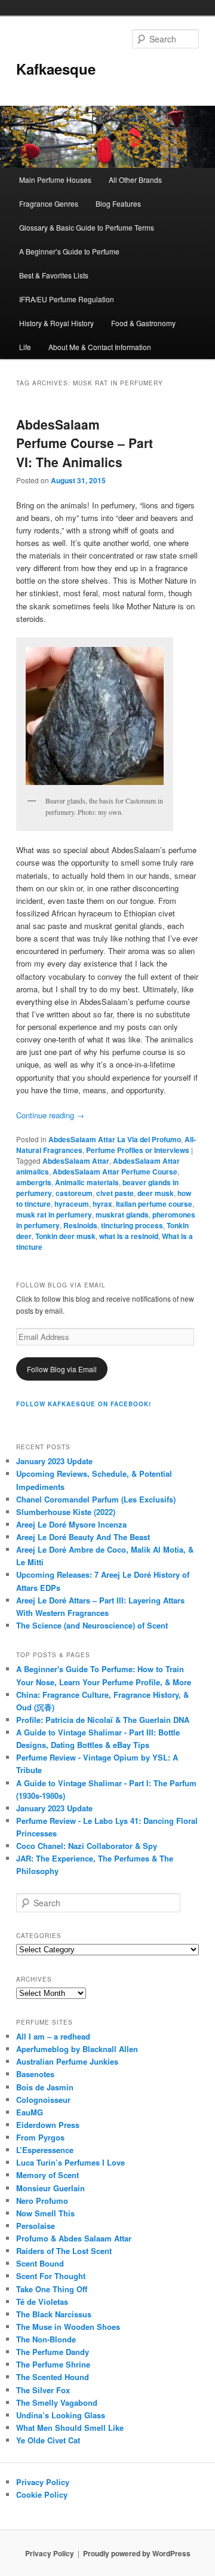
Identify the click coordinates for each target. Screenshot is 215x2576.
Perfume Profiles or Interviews (138, 1150)
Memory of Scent (47, 2175)
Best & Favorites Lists (54, 275)
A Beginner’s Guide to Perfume (69, 251)
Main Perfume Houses (55, 180)
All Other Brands (135, 180)
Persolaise (36, 2226)
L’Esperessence (45, 2150)
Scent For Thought (51, 2276)
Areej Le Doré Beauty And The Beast (83, 1537)
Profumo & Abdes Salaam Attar (74, 2238)
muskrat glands (122, 1215)
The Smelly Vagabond (57, 2402)
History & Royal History (56, 323)
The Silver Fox (43, 2390)
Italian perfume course (154, 1204)
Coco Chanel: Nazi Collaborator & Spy (87, 1846)
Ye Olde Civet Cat (48, 2440)
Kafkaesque (56, 69)
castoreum (74, 1193)
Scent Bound (40, 2263)
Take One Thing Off (52, 2289)
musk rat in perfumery (54, 1215)
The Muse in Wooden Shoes (68, 2327)
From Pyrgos (40, 2137)
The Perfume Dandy (53, 2352)
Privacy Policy (43, 2482)
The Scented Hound (53, 2377)
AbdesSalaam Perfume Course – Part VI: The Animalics (85, 443)
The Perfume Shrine (53, 2364)
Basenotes (35, 2074)
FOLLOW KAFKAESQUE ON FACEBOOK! (84, 1404)
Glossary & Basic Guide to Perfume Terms (87, 227)
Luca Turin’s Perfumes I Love (70, 2162)
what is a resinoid (129, 1236)
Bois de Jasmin (45, 2087)
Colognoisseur (43, 2100)
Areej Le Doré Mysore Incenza (71, 1524)
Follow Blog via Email (62, 1369)
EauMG (30, 2112)
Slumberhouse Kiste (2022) (66, 1512)
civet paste (115, 1193)
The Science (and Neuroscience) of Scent (92, 1625)
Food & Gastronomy (143, 323)
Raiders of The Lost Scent (64, 2251)
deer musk (156, 1193)
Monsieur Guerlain (50, 2188)
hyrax (102, 1204)
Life (25, 347)
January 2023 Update (54, 1461)
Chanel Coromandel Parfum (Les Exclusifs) (96, 1499)
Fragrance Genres (49, 203)
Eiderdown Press (48, 2125)
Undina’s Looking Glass (61, 2415)
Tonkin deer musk (65, 1236)
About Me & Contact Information (100, 347)
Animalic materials (87, 1182)
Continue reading (50, 1115)
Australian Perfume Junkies (67, 2061)
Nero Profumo (42, 2201)
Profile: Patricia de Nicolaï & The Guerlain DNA (103, 1720)
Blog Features (118, 203)
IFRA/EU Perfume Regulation (67, 299)
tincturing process (132, 1225)
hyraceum (72, 1204)
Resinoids (80, 1225)
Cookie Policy (42, 2494)
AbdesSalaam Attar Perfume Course (115, 1172)
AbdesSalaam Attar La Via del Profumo (115, 1139)
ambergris (34, 1182)
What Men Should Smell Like (70, 2428)
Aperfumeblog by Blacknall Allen (77, 2049)
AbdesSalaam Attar (76, 1161)
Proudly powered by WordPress (137, 2553)
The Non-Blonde (46, 2339)
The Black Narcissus (54, 2314)
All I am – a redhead (53, 2036)
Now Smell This (45, 2213)
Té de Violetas (42, 2301)
